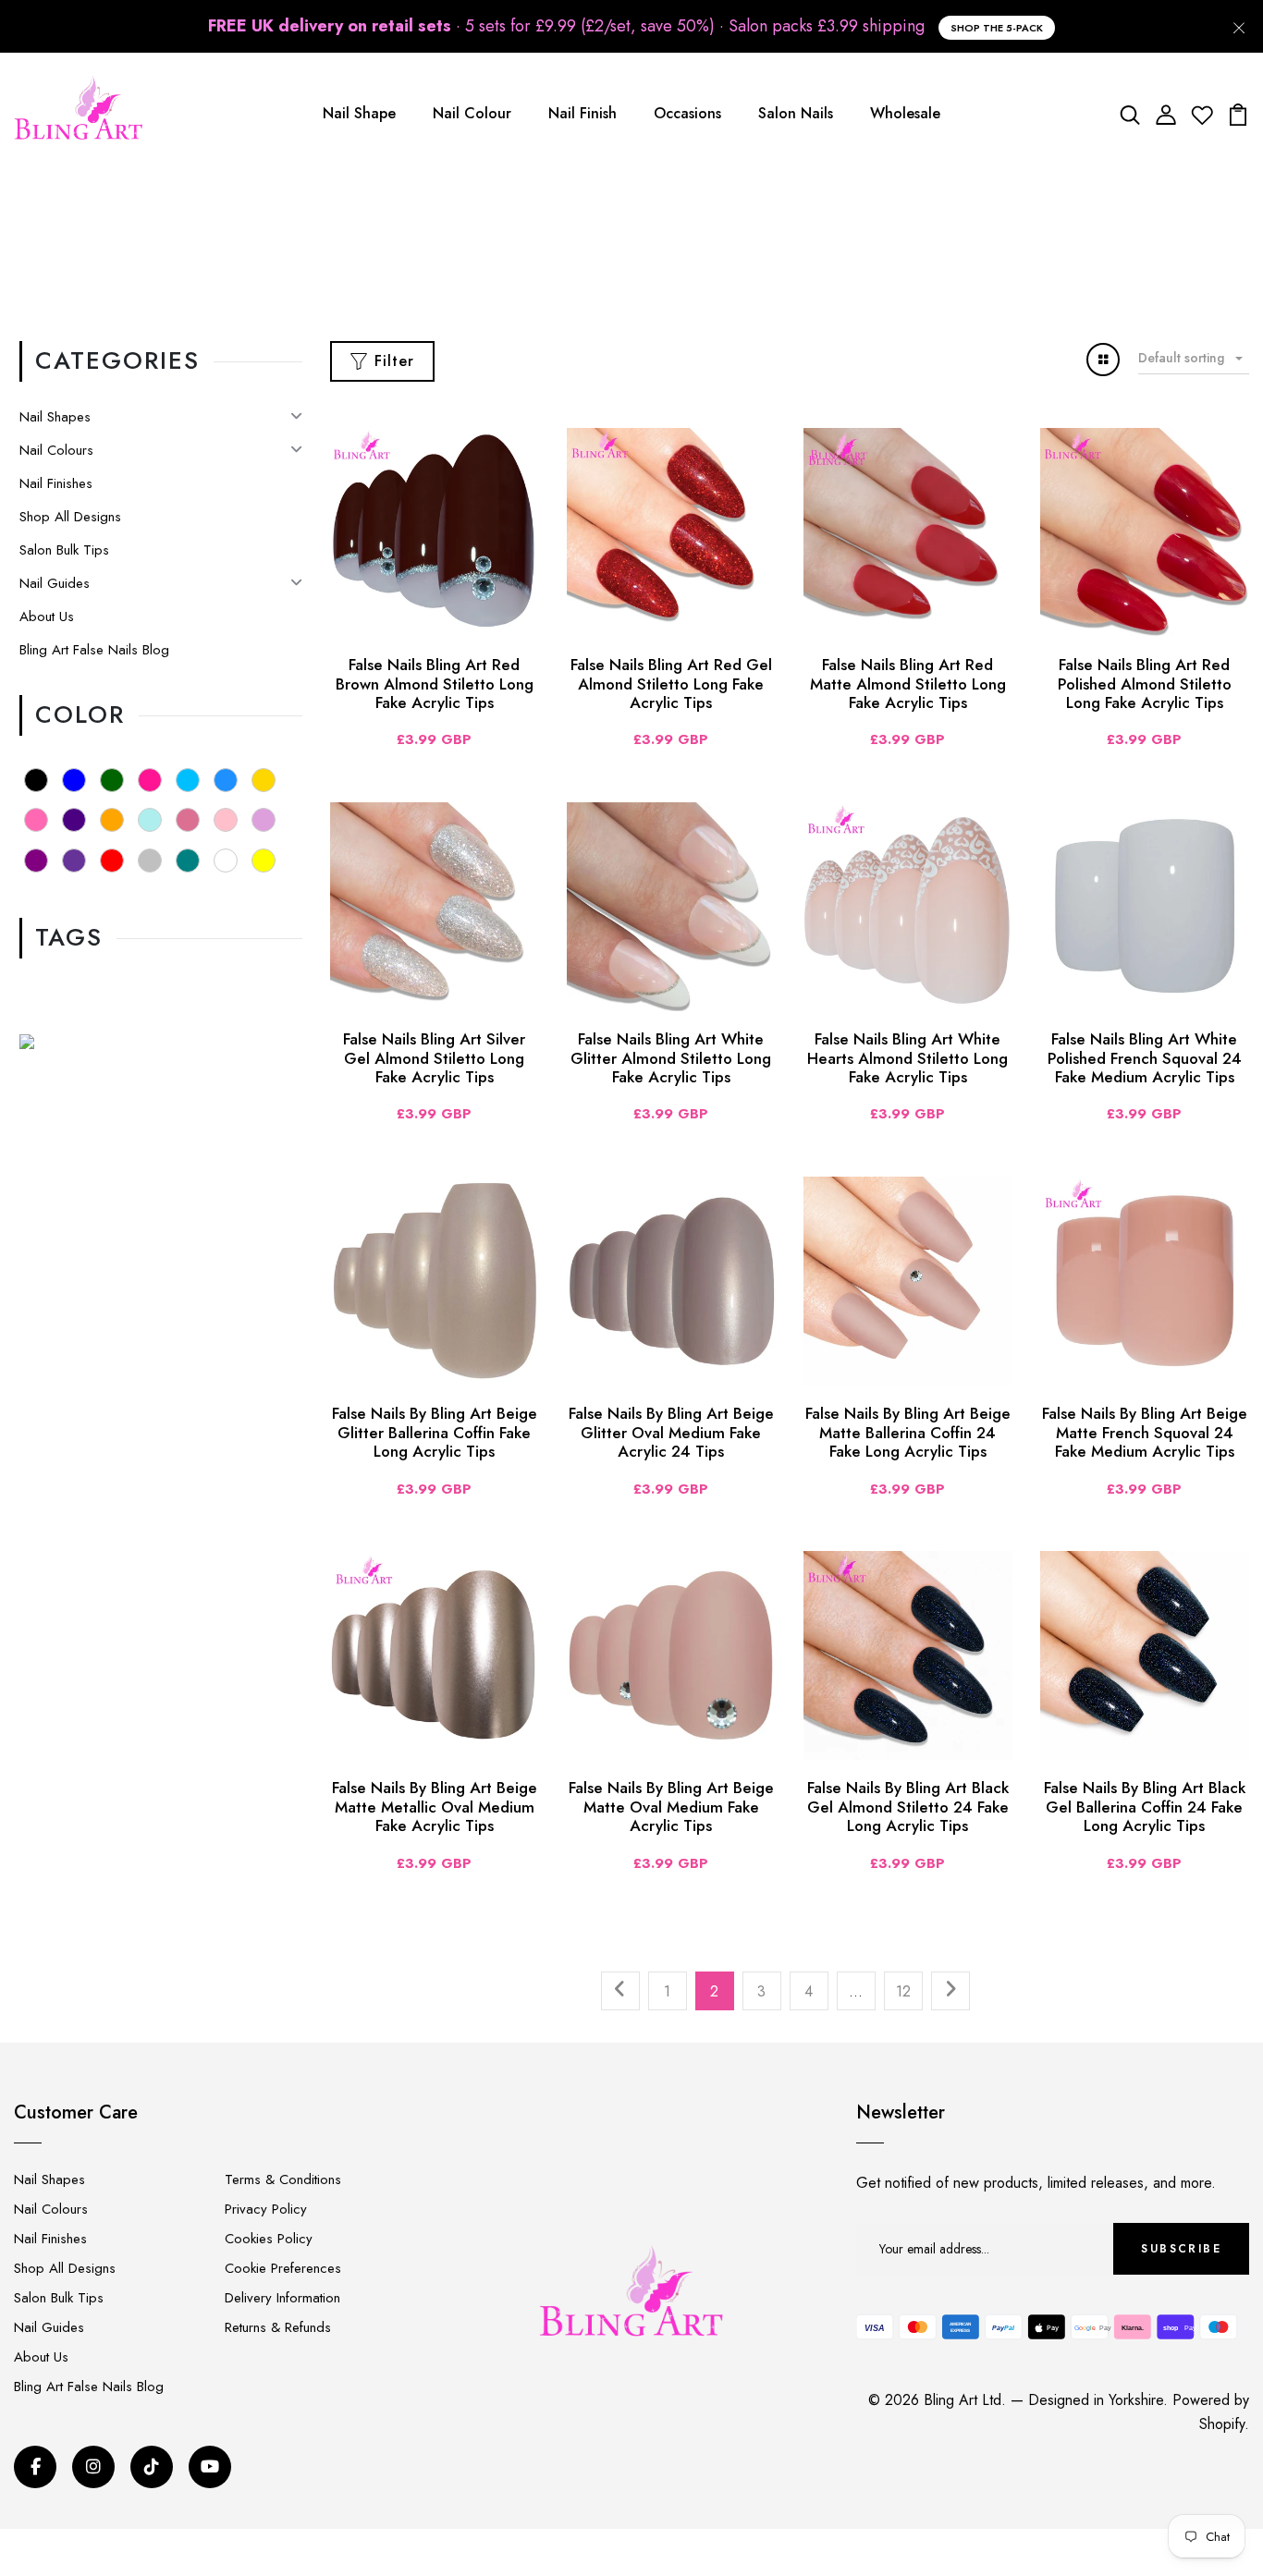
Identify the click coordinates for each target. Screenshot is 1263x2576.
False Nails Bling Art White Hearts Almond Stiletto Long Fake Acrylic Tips (907, 1058)
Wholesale (905, 113)
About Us (47, 617)
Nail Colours (56, 450)
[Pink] (226, 820)
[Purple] (36, 861)
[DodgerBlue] (226, 780)
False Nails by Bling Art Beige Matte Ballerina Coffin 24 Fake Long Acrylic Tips (908, 1432)
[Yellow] (264, 861)
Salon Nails (796, 113)
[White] (226, 861)
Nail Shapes (55, 417)
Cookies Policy (269, 2239)
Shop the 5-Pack (997, 28)
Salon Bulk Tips (64, 550)
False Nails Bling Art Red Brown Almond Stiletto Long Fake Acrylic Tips (435, 684)
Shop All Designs (70, 517)
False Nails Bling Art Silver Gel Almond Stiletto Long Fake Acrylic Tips (434, 1058)
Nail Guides (55, 583)
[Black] (36, 780)
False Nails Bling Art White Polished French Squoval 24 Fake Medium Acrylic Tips (1145, 1058)
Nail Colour (472, 113)
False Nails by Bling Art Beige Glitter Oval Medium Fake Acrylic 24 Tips (671, 1432)
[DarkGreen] (112, 780)
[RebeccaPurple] (74, 861)
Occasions (687, 113)
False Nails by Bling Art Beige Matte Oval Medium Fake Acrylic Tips (671, 1807)
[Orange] (112, 820)
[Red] (112, 861)
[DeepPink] (150, 780)
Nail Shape (359, 113)
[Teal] (188, 861)
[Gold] (264, 780)
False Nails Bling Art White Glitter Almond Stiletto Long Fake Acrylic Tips (671, 1058)
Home (586, 256)
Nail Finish (582, 113)
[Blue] (74, 780)
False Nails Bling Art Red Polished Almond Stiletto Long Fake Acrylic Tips (1145, 684)
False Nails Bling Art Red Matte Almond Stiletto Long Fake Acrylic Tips (908, 684)
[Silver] (150, 861)
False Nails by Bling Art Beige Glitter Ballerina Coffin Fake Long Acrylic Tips (435, 1432)
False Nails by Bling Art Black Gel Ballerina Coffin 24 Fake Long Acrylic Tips (1145, 1807)
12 (903, 1991)
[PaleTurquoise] (150, 820)
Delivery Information (282, 2298)
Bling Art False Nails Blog (94, 650)
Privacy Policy (266, 2209)
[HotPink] (36, 820)
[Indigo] (74, 820)
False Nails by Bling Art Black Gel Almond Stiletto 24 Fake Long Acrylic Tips (908, 1807)
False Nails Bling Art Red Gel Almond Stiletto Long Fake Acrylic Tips (671, 684)
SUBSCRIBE (1181, 2249)
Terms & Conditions (283, 2179)
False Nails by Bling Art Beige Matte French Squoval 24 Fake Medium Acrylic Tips (1145, 1432)
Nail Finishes (56, 483)
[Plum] (264, 820)
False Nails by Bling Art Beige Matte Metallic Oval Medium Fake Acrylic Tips (435, 1807)
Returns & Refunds (278, 2327)
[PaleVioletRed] (188, 820)
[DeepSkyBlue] (188, 780)
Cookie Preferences (283, 2268)
